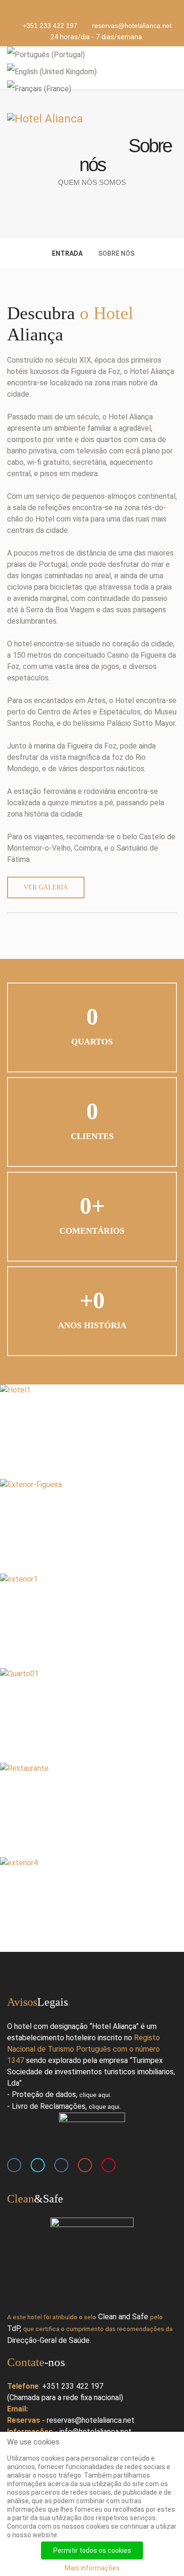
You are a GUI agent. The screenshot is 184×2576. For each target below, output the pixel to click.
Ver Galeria (46, 887)
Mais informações (92, 2568)
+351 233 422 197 (50, 26)
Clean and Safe (123, 2317)
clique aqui (95, 2095)
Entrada (67, 253)
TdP (13, 2328)
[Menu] (173, 67)
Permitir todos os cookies (92, 2550)
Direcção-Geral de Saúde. (49, 2340)
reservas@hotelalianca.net (132, 26)
